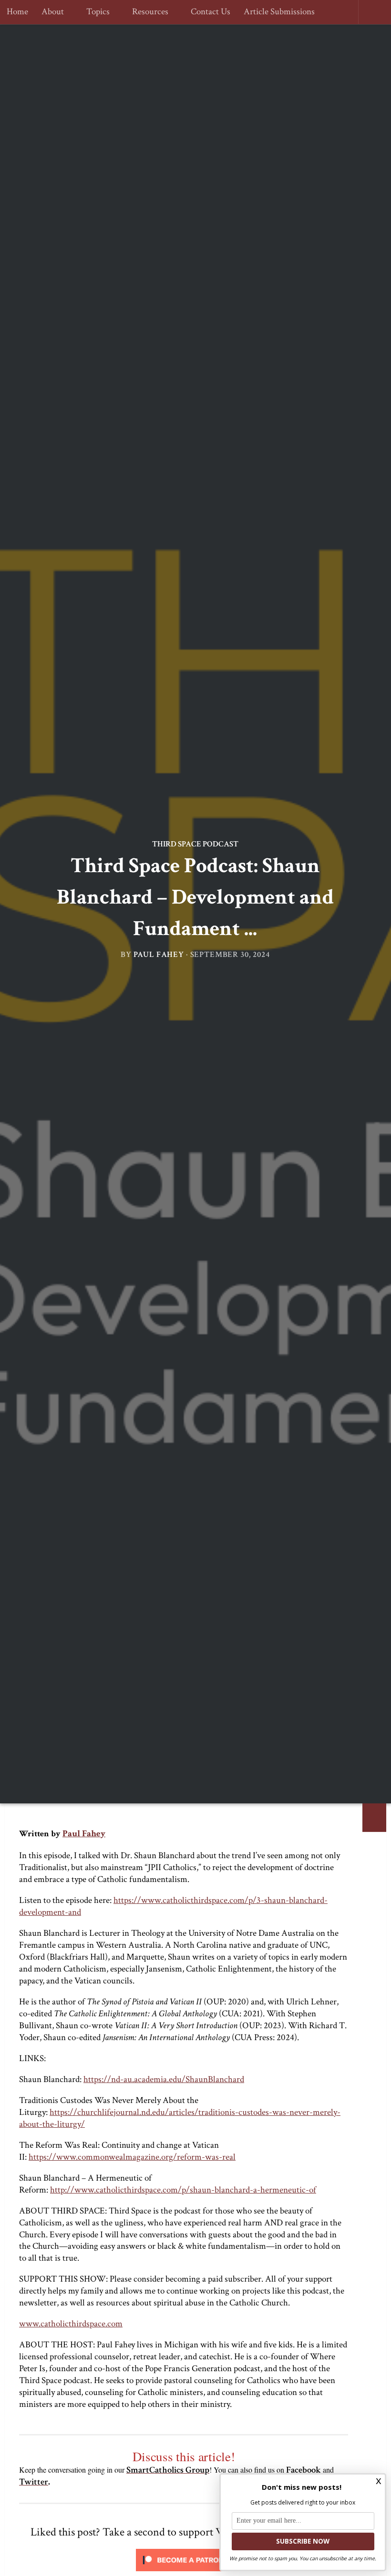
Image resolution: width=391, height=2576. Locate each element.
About (53, 12)
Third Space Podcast (195, 844)
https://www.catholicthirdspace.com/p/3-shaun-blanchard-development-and (173, 1906)
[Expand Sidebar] (374, 1818)
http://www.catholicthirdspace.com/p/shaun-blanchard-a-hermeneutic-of (183, 2190)
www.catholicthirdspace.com (71, 2324)
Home (17, 12)
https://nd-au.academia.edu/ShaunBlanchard (164, 2079)
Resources (147, 12)
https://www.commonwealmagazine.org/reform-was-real (132, 2157)
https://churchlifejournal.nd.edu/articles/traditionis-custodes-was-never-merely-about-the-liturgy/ (180, 2118)
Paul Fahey (159, 955)
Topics (97, 12)
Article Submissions (275, 12)
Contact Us (206, 12)
